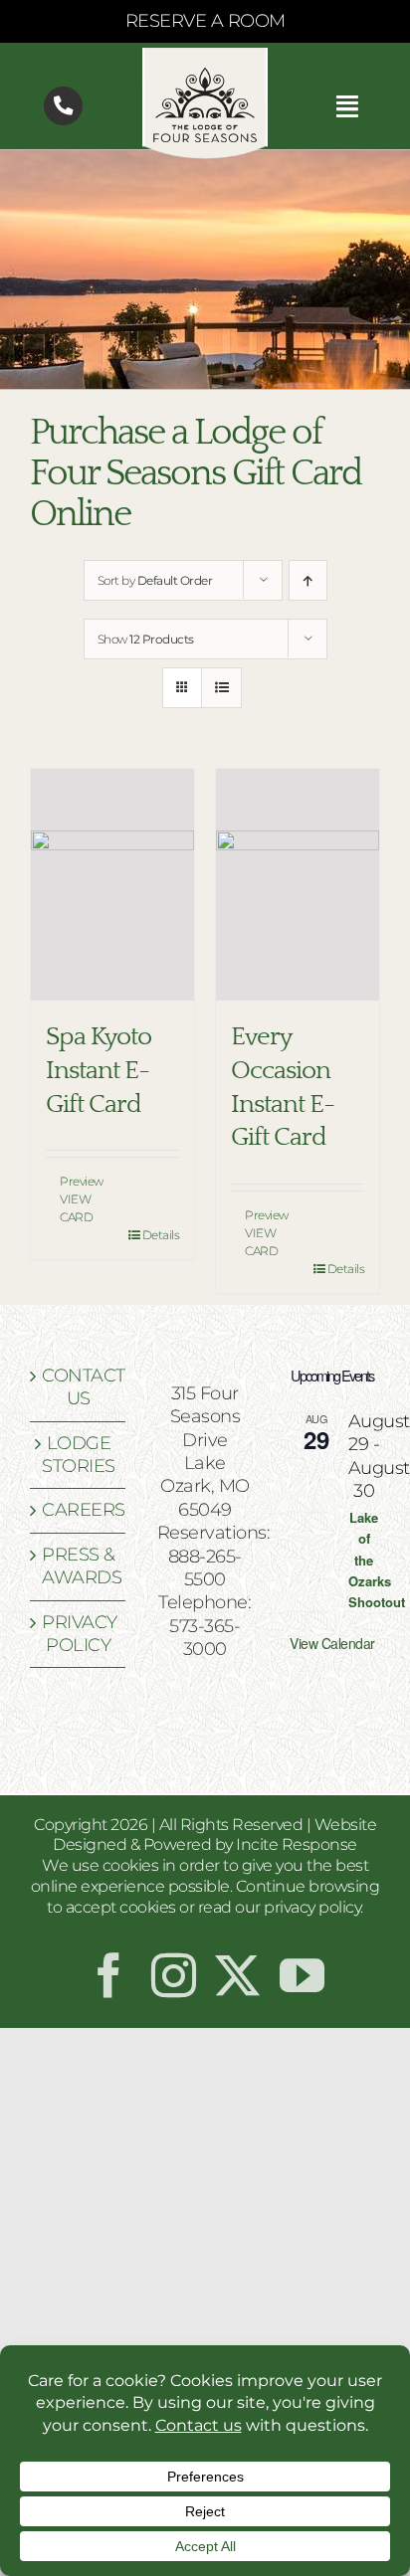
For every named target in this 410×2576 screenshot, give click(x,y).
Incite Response (297, 1844)
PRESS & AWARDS (79, 1566)
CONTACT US (79, 1387)
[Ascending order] (308, 580)
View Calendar (332, 1643)
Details (161, 1235)
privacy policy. (313, 1907)
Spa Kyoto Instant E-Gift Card (99, 1070)
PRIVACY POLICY (79, 1634)
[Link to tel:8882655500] (63, 106)
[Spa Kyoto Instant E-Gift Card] (112, 885)
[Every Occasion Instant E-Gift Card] (298, 885)
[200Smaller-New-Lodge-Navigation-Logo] (205, 57)
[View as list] (221, 688)
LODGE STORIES (79, 1455)
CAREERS (79, 1510)
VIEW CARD (76, 1208)
